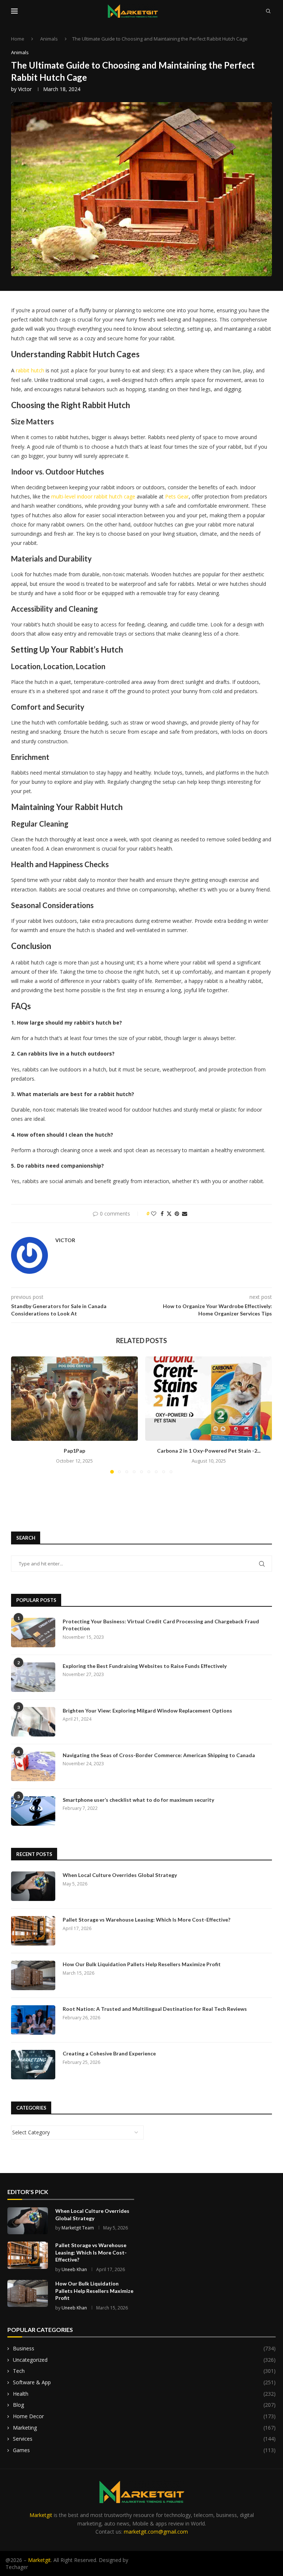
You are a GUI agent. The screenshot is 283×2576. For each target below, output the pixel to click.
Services (144, 2439)
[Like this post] (154, 1214)
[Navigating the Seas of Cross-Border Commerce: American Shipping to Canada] (33, 1766)
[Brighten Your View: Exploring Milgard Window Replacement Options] (33, 1722)
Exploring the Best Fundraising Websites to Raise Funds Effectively (145, 1666)
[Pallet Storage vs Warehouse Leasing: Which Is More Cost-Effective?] (33, 1931)
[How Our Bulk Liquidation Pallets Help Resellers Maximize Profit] (33, 1975)
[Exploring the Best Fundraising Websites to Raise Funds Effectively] (33, 1677)
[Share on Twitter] (169, 1214)
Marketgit (41, 2515)
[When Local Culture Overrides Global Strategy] (33, 1886)
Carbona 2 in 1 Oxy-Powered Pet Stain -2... (209, 1451)
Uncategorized (144, 2360)
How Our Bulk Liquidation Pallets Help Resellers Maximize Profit (142, 1964)
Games (144, 2450)
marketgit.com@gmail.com (156, 2532)
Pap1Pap (74, 1451)
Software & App (144, 2382)
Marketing (144, 2428)
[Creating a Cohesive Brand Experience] (33, 2065)
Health (144, 2394)
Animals (49, 39)
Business (144, 2348)
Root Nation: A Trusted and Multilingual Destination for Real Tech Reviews (155, 2009)
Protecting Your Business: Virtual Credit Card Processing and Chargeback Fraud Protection (161, 1625)
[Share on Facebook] (162, 1214)
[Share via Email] (185, 1214)
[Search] (268, 11)
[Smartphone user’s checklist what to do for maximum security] (33, 1811)
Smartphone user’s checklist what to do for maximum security (138, 1800)
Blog (144, 2405)
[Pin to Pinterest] (177, 1214)
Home (18, 39)
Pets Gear (177, 496)
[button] (21, 1415)
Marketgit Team (78, 2228)
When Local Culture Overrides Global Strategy (120, 1875)
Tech (144, 2371)
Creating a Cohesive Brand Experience (109, 2053)
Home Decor (144, 2416)
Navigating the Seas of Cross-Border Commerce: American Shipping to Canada (159, 1755)
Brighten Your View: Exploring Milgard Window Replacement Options (147, 1711)
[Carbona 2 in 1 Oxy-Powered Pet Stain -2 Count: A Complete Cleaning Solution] (209, 1399)
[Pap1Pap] (74, 1399)
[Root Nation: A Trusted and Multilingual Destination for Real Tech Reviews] (33, 2020)
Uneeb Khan (74, 2269)
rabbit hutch (30, 370)
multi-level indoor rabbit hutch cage (93, 496)
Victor (25, 89)
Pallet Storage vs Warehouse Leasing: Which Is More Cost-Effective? (146, 1920)
